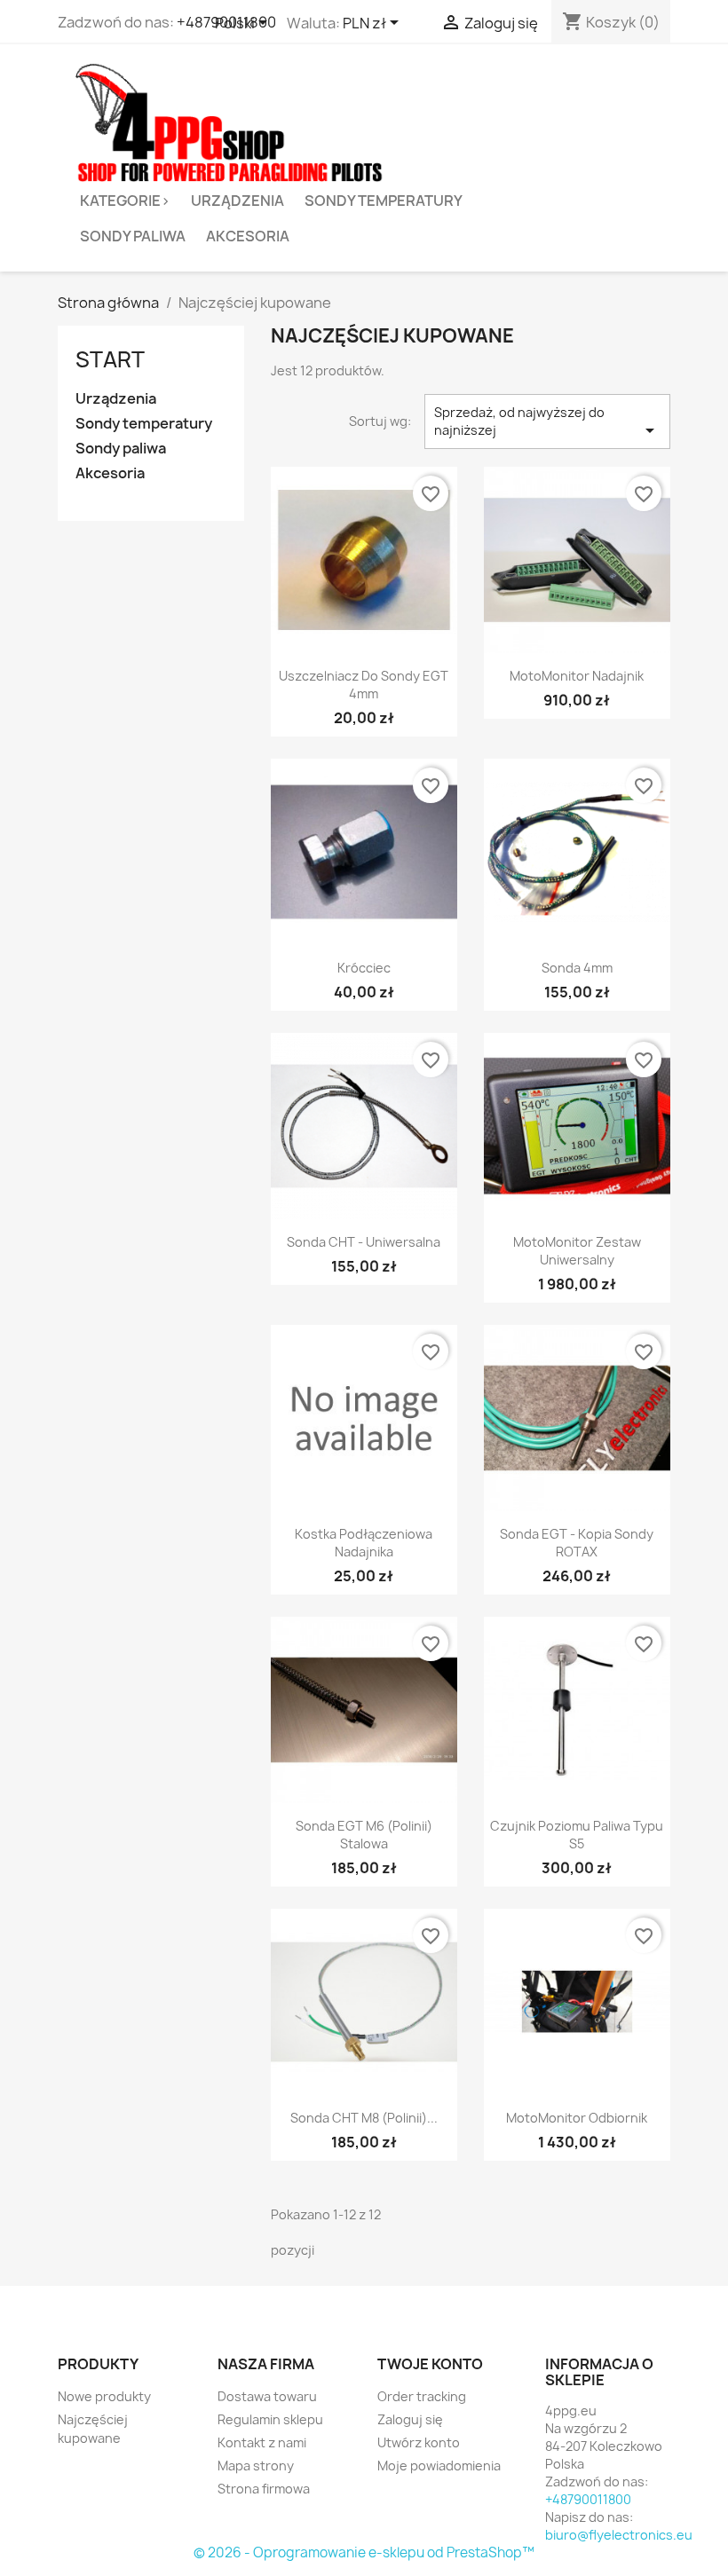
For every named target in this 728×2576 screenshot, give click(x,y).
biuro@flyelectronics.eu (619, 2535)
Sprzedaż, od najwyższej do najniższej (547, 422)
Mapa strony (256, 2466)
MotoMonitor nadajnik (577, 676)
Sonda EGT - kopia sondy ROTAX (577, 1543)
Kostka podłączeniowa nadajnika (364, 1543)
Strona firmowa (264, 2489)
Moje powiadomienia (439, 2466)
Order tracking (422, 2396)
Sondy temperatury (384, 201)
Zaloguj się (410, 2419)
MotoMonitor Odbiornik (577, 2118)
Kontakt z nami (262, 2442)
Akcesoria (248, 236)
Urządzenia (237, 201)
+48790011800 (588, 2499)
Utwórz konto (419, 2442)
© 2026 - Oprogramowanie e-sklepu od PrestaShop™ (364, 2552)
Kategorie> (125, 201)
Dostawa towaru (267, 2396)
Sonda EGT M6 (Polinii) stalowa (364, 1835)
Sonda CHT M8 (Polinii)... (364, 2118)
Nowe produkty (104, 2396)
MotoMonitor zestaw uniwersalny (577, 1251)
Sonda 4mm (577, 968)
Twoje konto (430, 2364)
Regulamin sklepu (270, 2419)
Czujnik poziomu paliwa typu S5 (577, 1835)
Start (110, 359)
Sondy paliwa (133, 236)
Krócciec (364, 968)
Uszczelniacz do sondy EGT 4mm (364, 685)
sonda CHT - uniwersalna (364, 1242)
